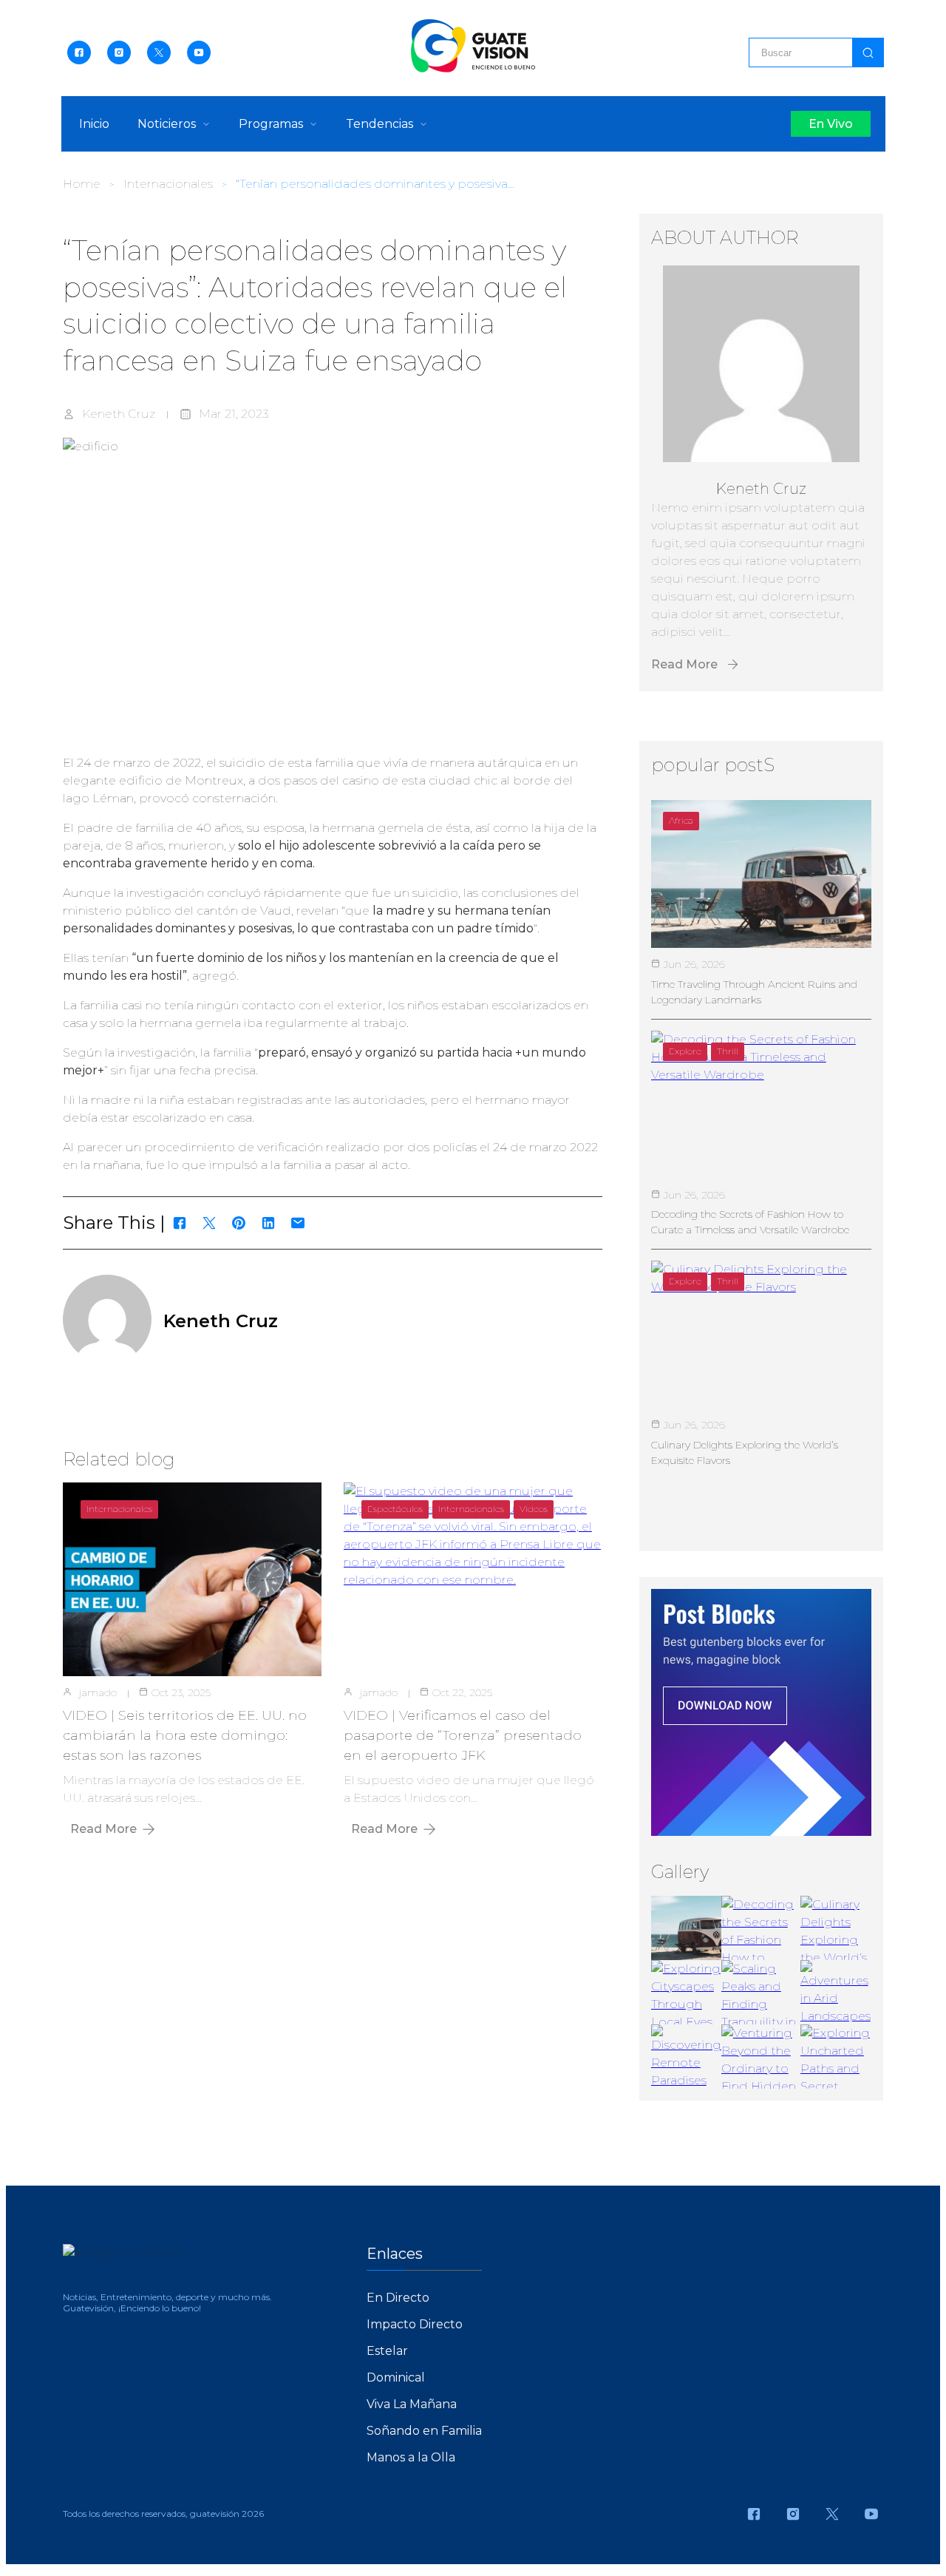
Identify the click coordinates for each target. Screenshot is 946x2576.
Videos (534, 1509)
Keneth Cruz (119, 414)
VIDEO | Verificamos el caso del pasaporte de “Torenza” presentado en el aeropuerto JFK (463, 1735)
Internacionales (168, 184)
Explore (685, 1051)
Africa (681, 820)
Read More (103, 1829)
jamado (98, 1692)
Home (82, 184)
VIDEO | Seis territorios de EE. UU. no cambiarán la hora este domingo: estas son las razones (185, 1735)
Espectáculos (395, 1509)
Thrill (728, 1051)
